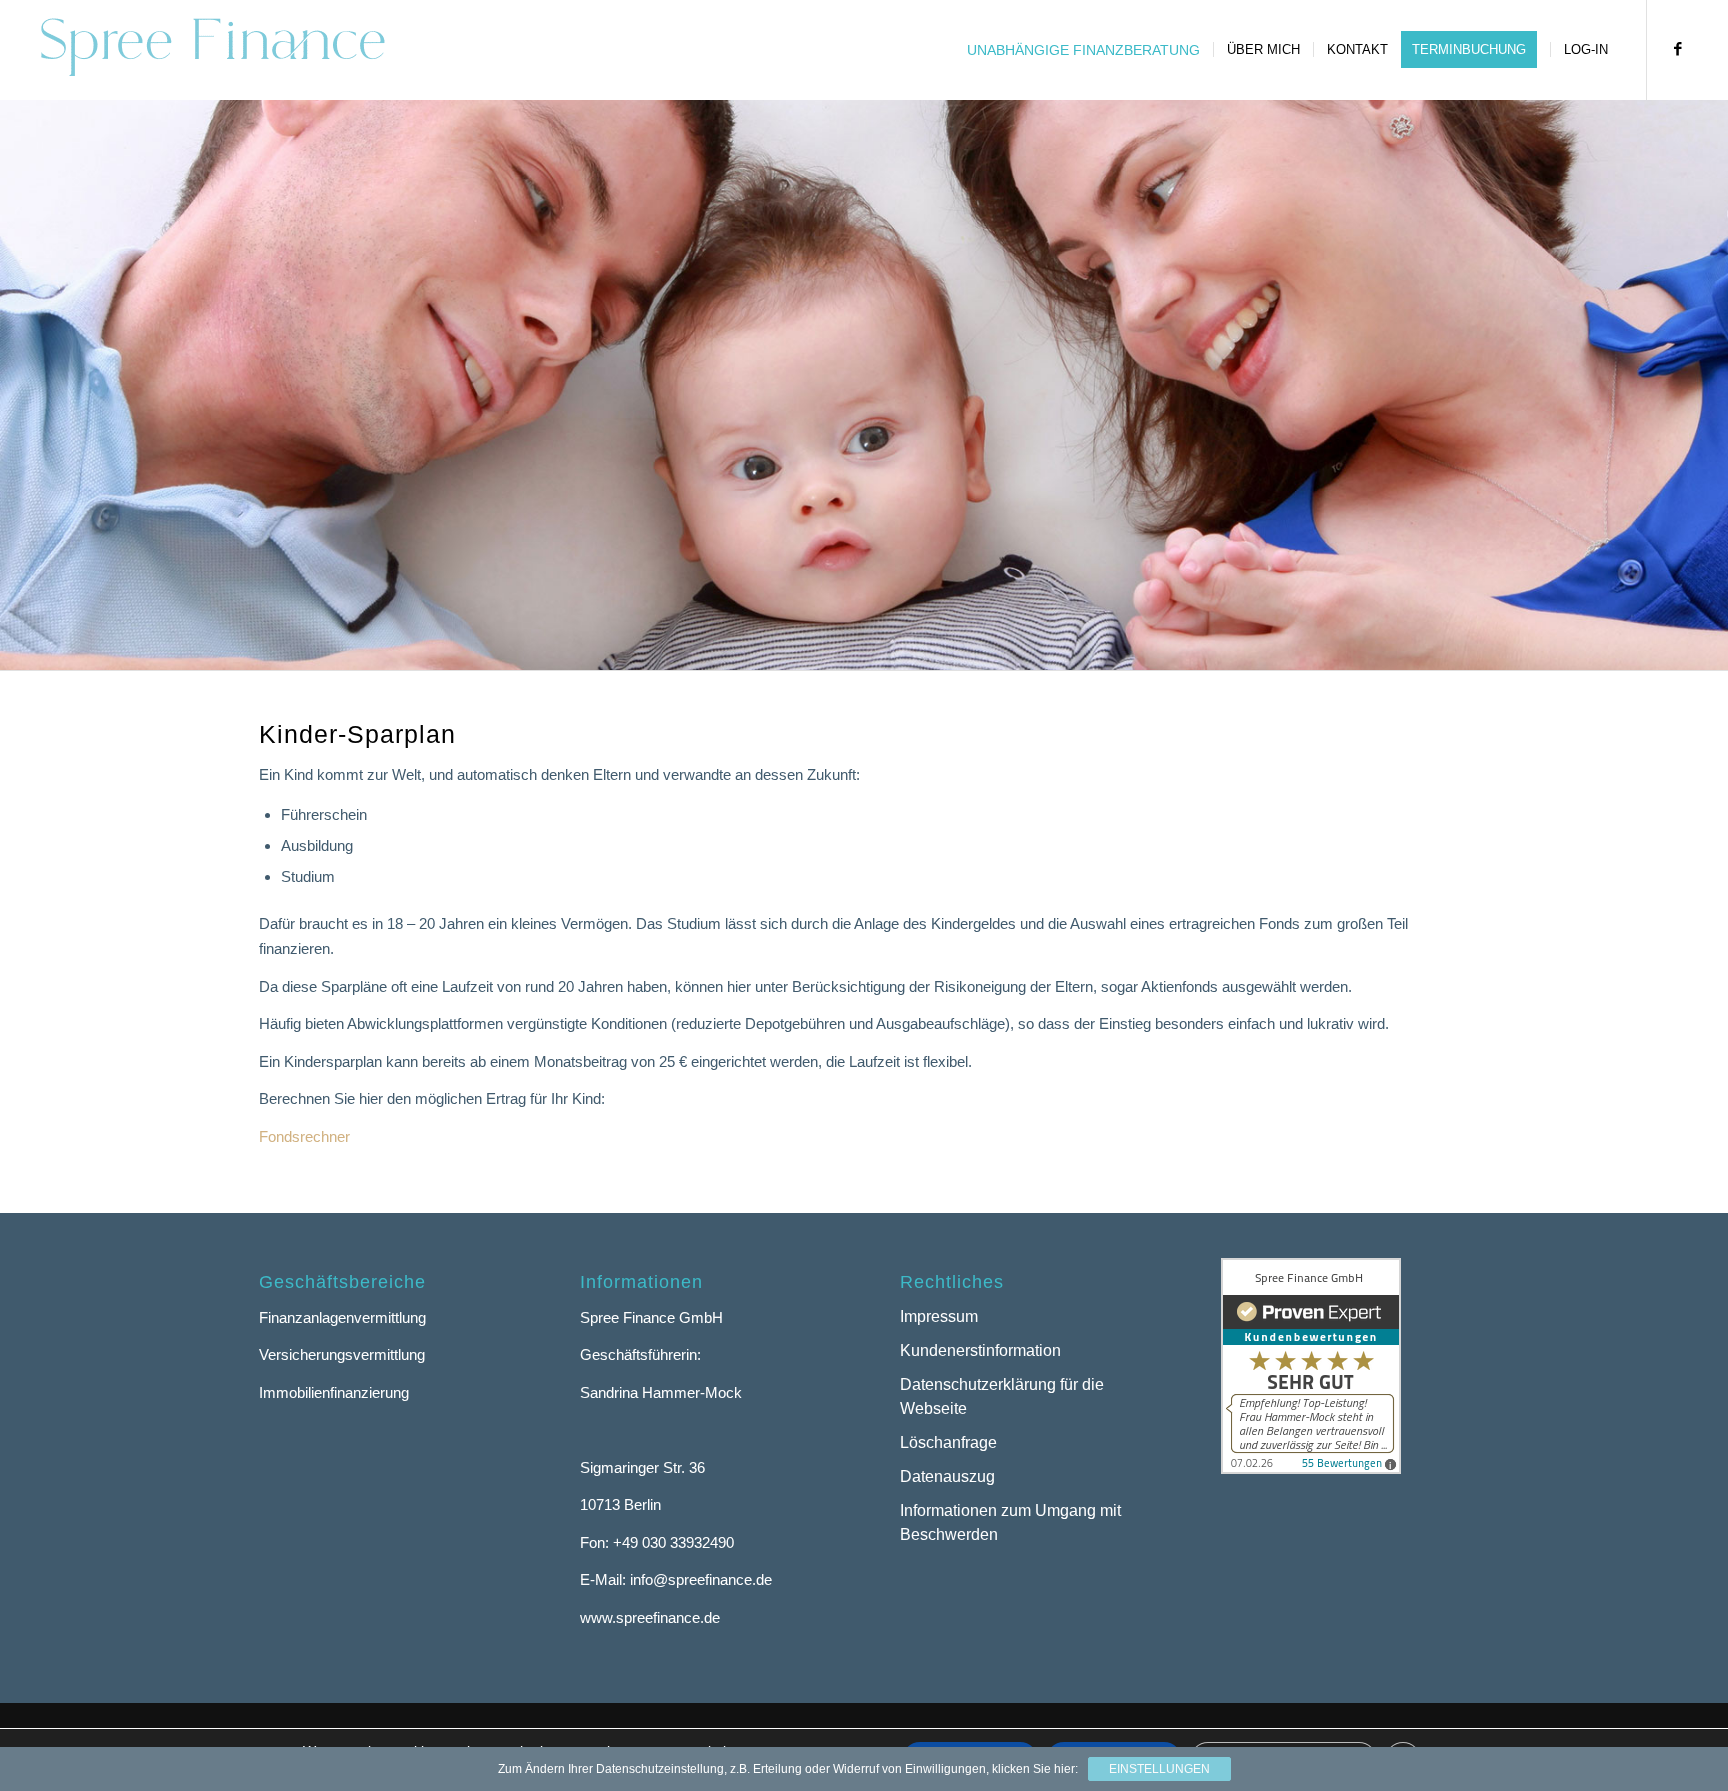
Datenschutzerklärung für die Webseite (1002, 1397)
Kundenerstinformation (980, 1350)
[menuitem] (1083, 50)
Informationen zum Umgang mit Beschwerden (1010, 1523)
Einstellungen (1159, 1769)
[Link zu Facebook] (1678, 49)
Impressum (939, 1316)
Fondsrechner (304, 1136)
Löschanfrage (948, 1442)
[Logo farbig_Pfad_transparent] (212, 50)
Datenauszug (947, 1476)
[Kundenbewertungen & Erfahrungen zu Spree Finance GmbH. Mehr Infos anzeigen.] (1311, 1468)
